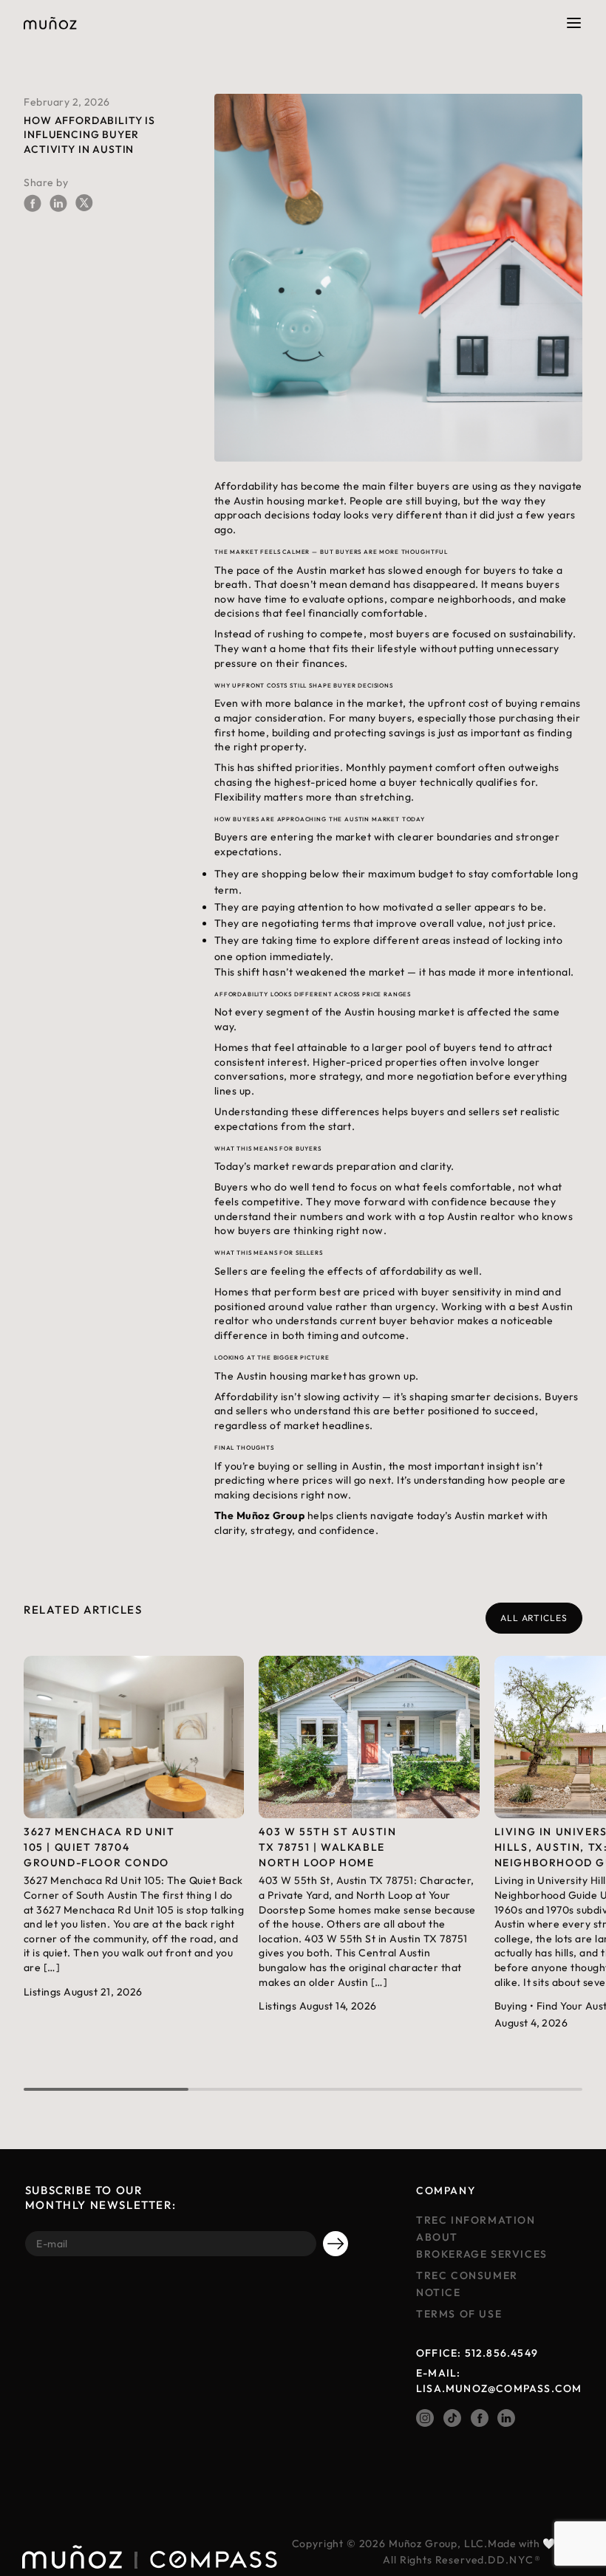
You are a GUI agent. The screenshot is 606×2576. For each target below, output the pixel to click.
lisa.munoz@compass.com (499, 2388)
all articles (534, 1618)
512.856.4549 (501, 2353)
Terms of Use (459, 2314)
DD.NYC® (514, 2560)
